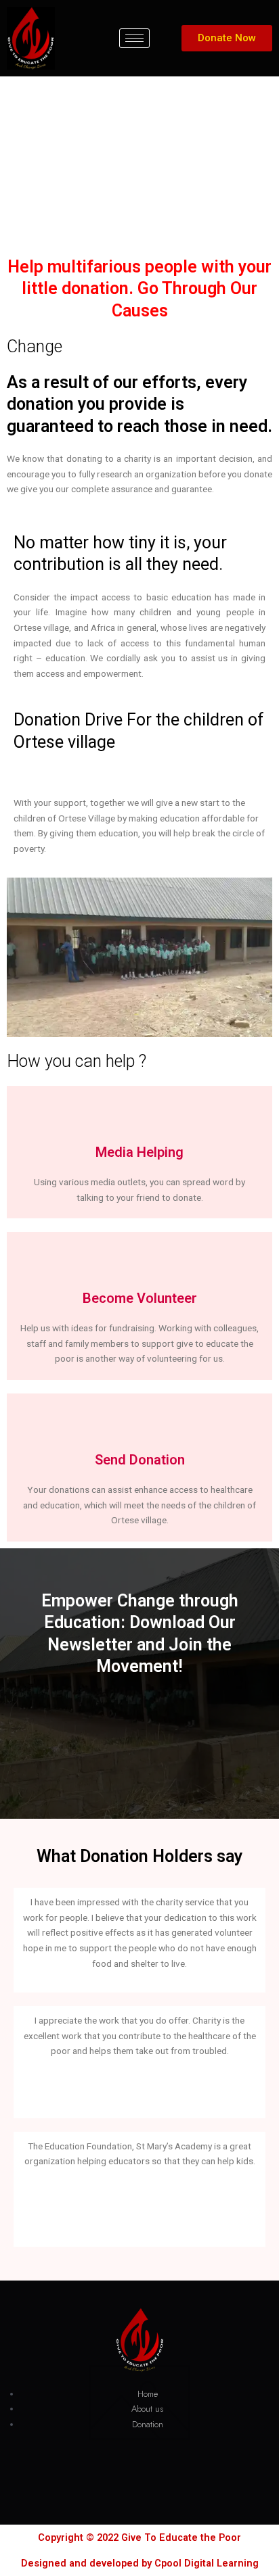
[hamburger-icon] (134, 38)
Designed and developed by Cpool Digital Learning (140, 2563)
